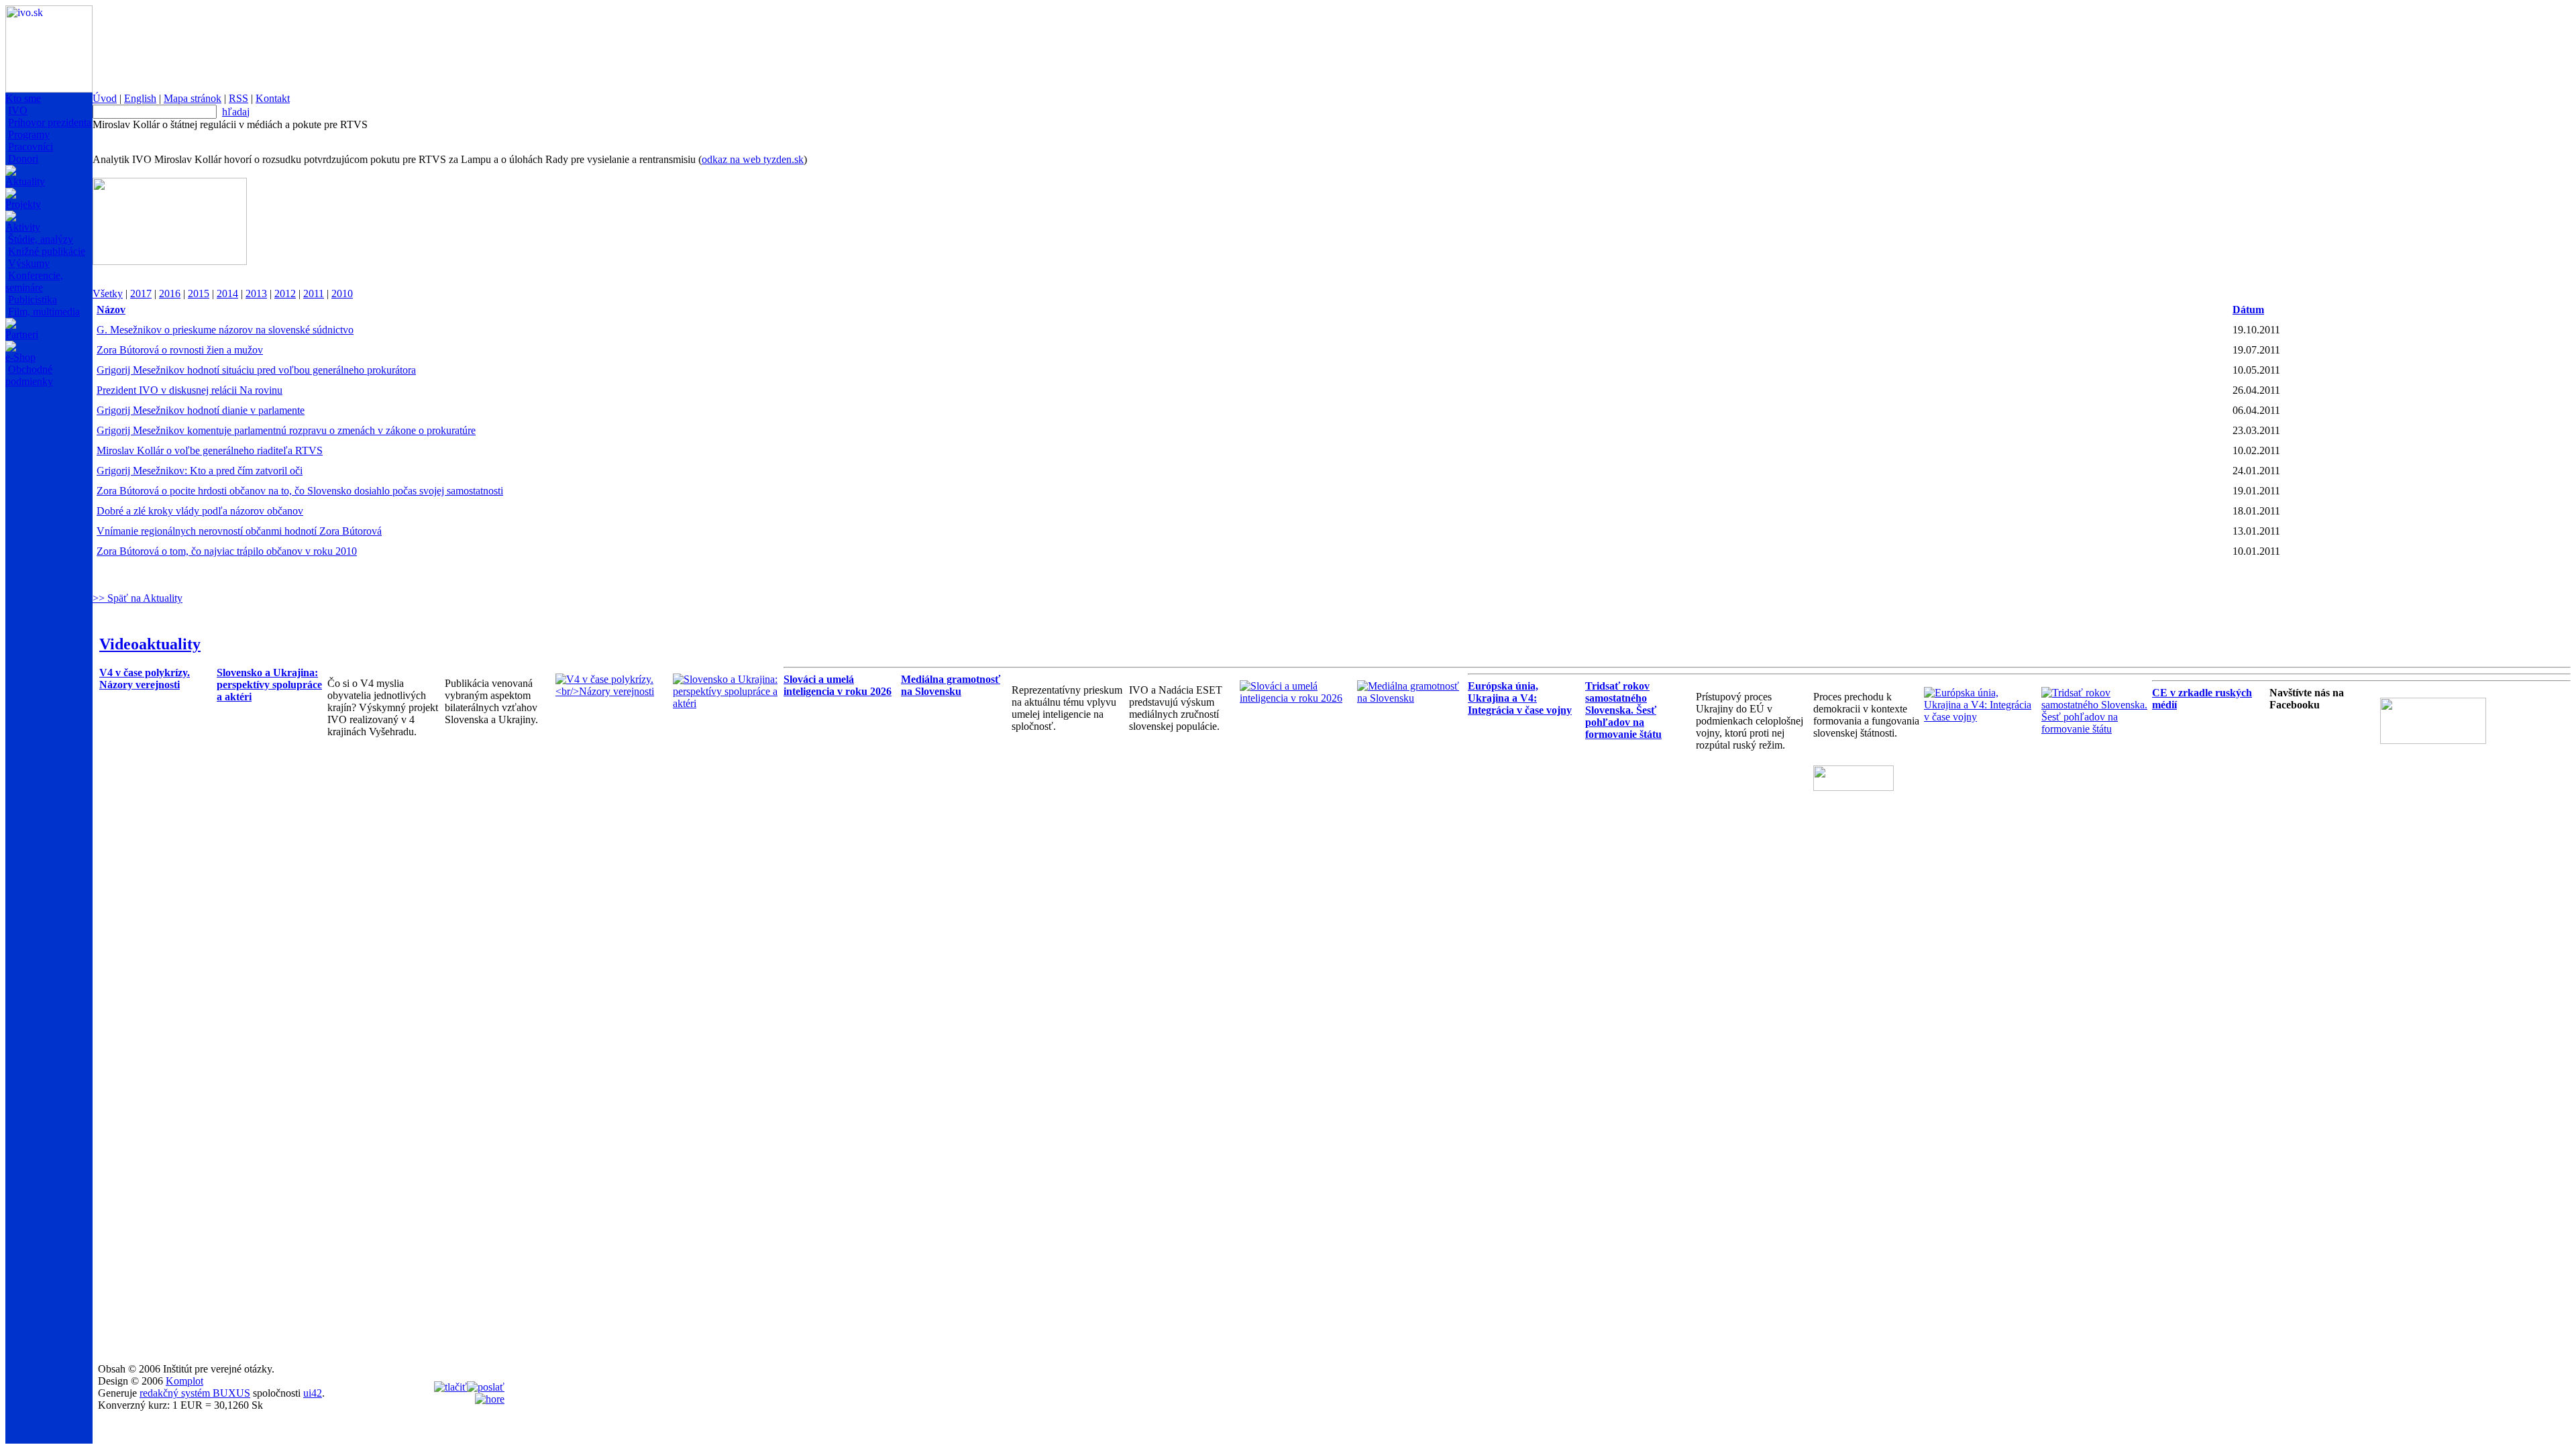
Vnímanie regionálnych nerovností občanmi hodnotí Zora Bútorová (239, 531)
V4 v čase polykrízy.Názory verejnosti (145, 679)
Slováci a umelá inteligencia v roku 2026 (838, 685)
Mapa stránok (193, 98)
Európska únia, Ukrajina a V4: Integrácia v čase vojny (1520, 698)
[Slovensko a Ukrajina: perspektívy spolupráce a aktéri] (728, 703)
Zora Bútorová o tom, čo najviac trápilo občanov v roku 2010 (227, 551)
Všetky (108, 293)
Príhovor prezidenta (50, 122)
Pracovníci (31, 147)
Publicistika (33, 300)
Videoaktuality (150, 644)
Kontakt (273, 98)
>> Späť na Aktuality (138, 598)
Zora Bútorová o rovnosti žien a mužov (180, 350)
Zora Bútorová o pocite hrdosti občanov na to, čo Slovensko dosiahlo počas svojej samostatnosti (300, 491)
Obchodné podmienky (29, 375)
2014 (227, 293)
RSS (238, 98)
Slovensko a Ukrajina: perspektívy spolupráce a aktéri (269, 685)
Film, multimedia (44, 312)
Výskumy (29, 263)
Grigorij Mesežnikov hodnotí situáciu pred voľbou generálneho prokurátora (256, 370)
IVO (18, 110)
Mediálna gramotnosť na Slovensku (951, 685)
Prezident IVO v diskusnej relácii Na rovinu (190, 390)
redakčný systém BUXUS (195, 1393)
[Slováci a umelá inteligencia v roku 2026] (1295, 698)
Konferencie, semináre (34, 281)
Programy (29, 135)
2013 (256, 293)
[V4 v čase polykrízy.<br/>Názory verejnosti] (611, 691)
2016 (170, 293)
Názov (111, 310)
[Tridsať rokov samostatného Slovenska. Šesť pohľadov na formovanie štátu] (2097, 729)
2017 (141, 293)
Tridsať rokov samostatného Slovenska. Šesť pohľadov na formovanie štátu (1623, 710)
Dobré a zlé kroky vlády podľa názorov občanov (200, 511)
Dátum (2248, 310)
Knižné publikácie (47, 251)
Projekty (23, 204)
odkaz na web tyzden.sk (753, 159)
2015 (199, 293)
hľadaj (236, 112)
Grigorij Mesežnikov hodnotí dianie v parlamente (201, 410)
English (140, 98)
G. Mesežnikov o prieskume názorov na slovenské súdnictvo (225, 330)
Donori (23, 159)
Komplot (184, 1381)
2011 (314, 293)
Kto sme (23, 98)
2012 (285, 293)
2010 (342, 293)
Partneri (22, 334)
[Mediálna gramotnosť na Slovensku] (1412, 698)
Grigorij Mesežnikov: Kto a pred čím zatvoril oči (200, 471)
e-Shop (20, 357)
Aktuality (25, 181)
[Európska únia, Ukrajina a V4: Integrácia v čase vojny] (1979, 717)
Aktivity (23, 227)
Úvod (105, 98)
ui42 (313, 1393)
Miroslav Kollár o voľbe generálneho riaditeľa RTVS (210, 450)
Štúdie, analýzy (41, 239)
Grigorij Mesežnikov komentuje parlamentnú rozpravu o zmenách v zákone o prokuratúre (286, 430)
